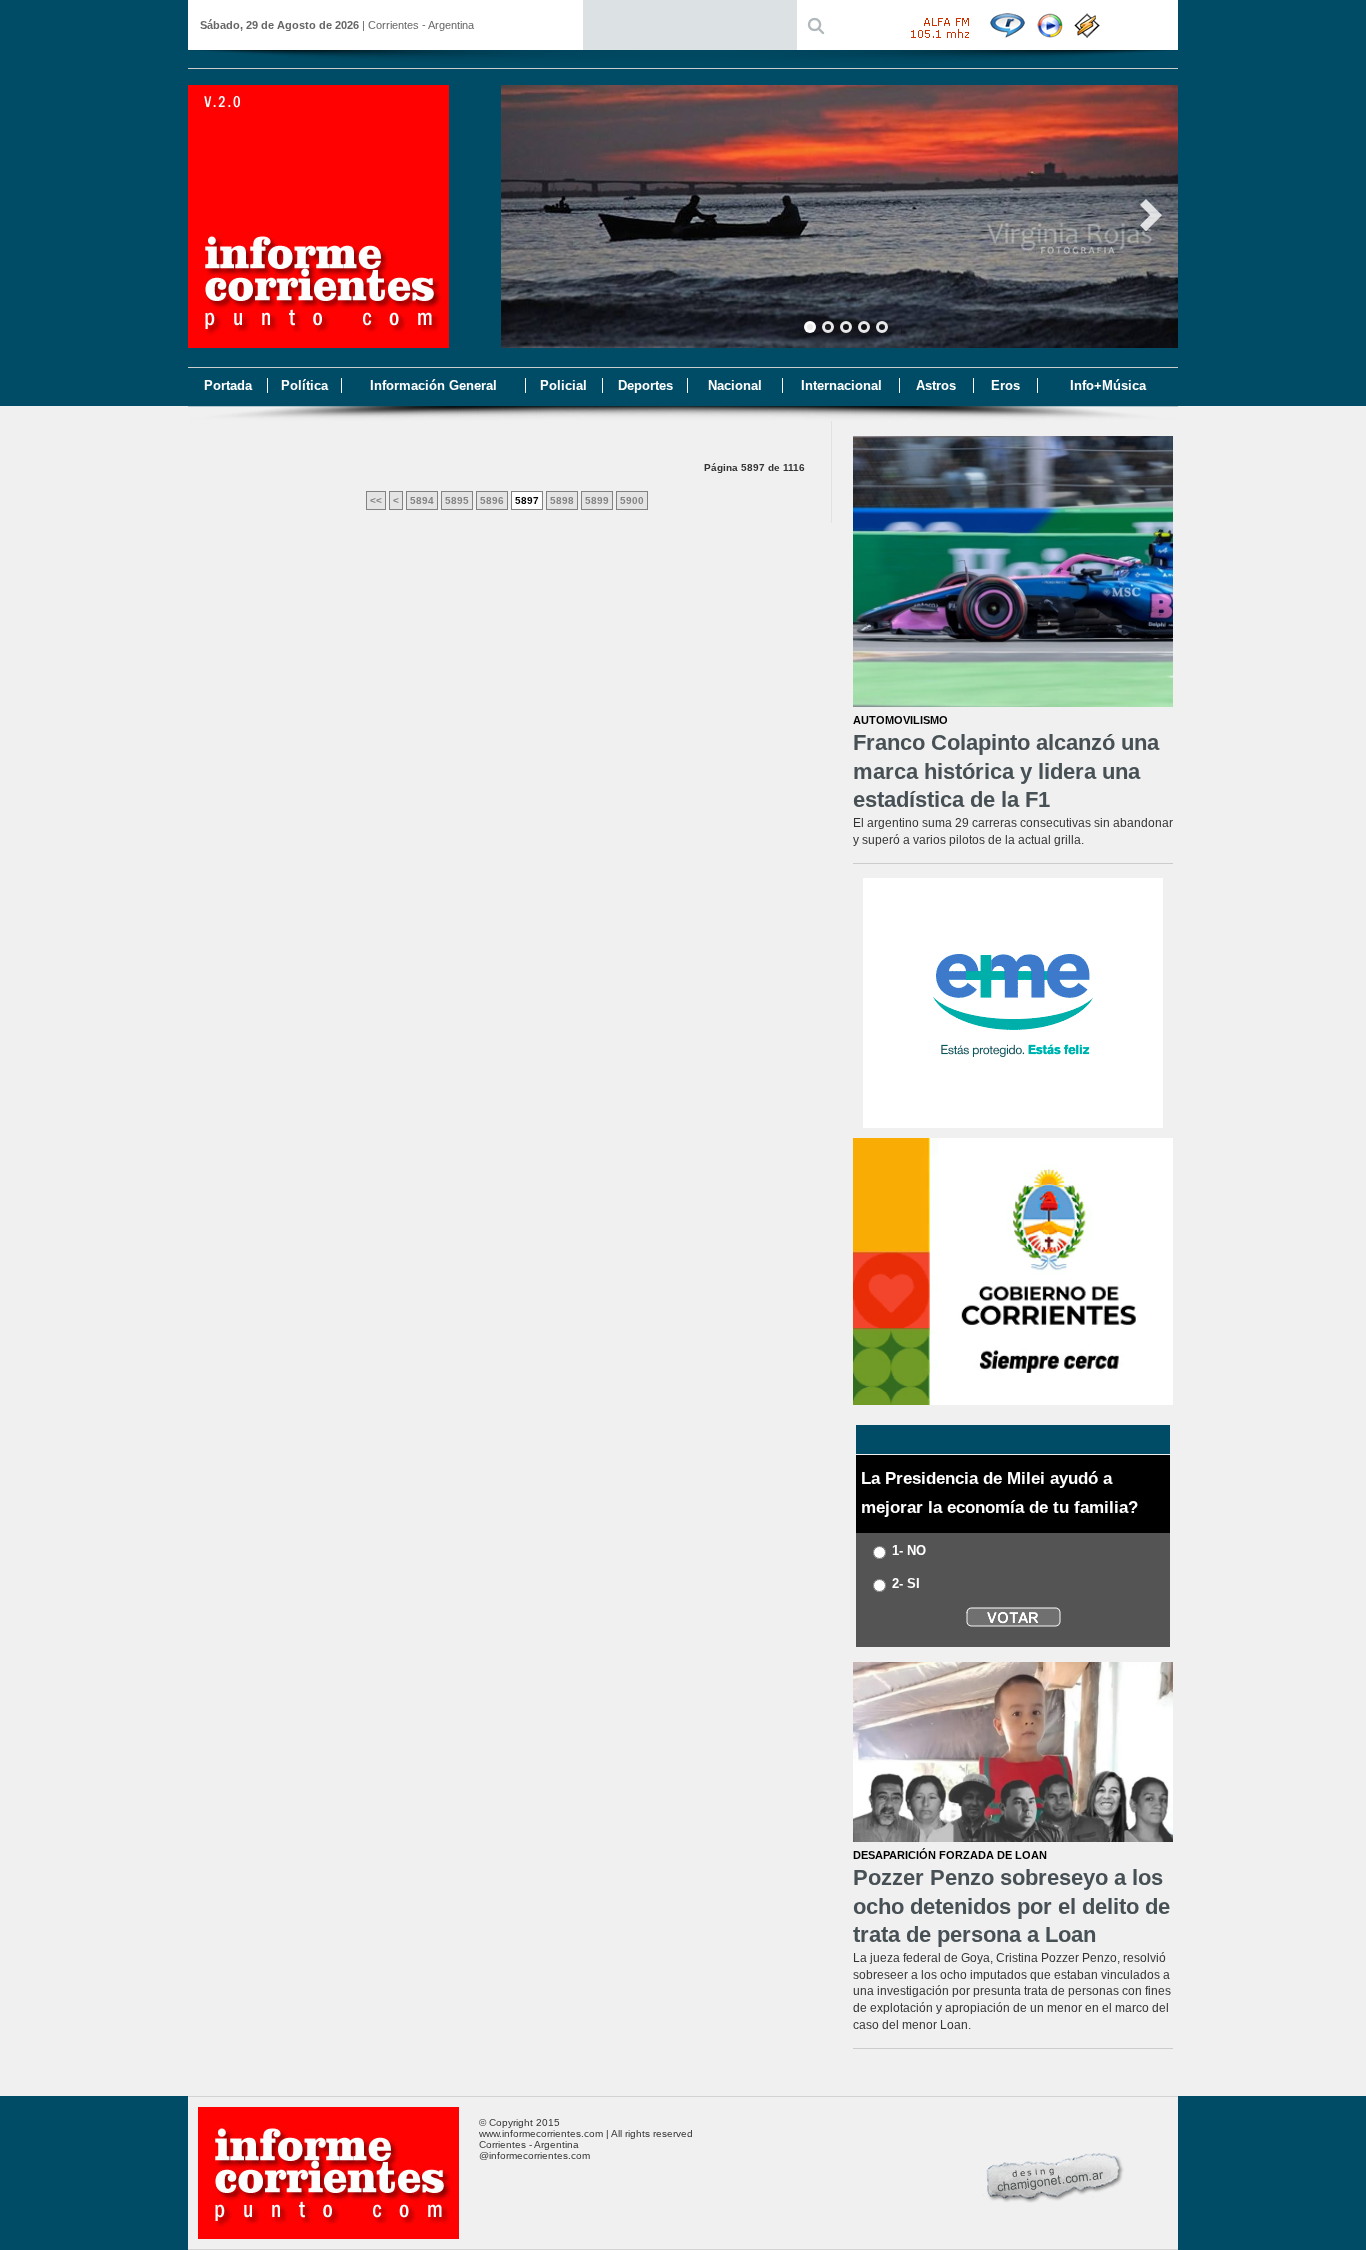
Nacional (735, 385)
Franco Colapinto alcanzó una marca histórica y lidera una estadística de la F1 (1006, 771)
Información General (433, 385)
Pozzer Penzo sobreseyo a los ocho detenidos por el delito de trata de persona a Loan (1011, 1906)
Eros (1005, 385)
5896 (492, 500)
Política (304, 385)
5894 (422, 500)
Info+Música (1108, 385)
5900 (632, 500)
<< (376, 500)
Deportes (645, 385)
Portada (228, 385)
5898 (562, 500)
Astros (936, 385)
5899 (597, 500)
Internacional (841, 385)
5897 (527, 500)
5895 (457, 500)
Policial (563, 385)
